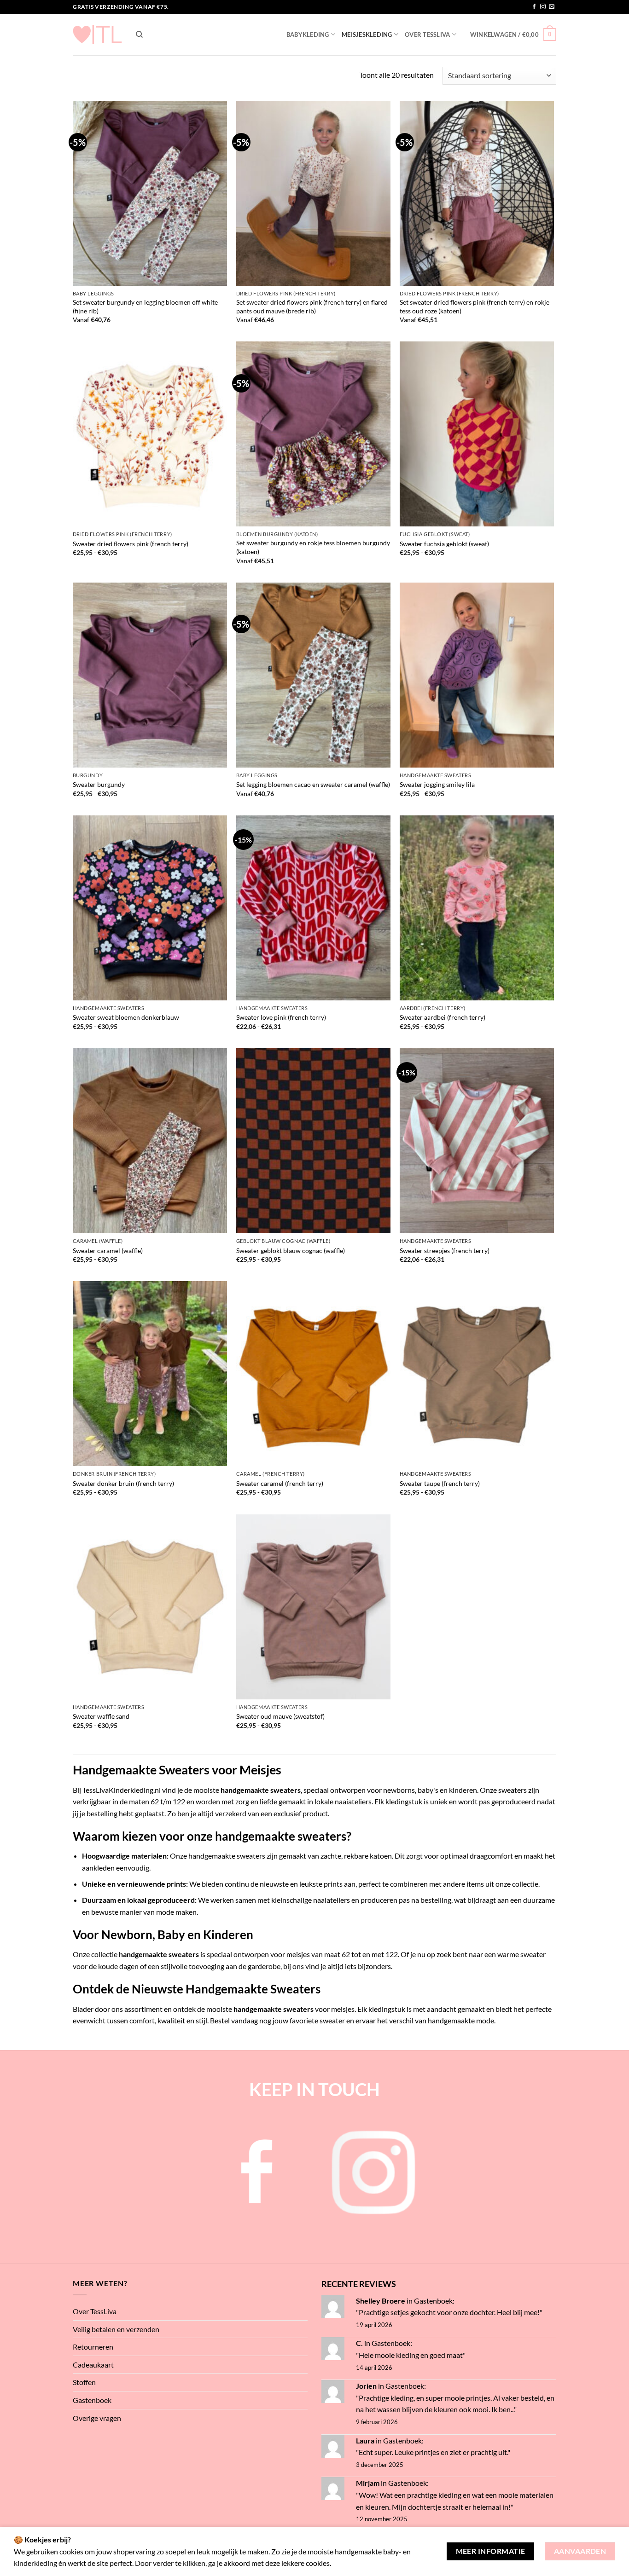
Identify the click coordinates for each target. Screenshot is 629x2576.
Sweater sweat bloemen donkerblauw (126, 1017)
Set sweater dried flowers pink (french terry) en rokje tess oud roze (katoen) (475, 306)
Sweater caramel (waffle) (108, 1250)
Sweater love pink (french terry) (281, 1017)
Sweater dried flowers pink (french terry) (131, 544)
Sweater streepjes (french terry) (445, 1250)
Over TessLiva (427, 35)
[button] (513, 35)
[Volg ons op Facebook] (534, 7)
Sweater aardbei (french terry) (443, 1017)
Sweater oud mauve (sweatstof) (280, 1716)
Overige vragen (97, 2418)
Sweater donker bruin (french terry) (123, 1483)
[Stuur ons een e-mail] (552, 7)
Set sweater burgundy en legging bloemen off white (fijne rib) (145, 306)
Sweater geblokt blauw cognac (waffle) (291, 1250)
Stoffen (84, 2382)
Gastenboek (92, 2400)
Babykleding (308, 35)
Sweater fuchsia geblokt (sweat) (444, 544)
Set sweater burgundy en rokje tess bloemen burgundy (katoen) (313, 547)
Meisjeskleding (367, 35)
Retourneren (93, 2347)
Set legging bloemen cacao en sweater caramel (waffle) (313, 784)
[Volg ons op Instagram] (543, 7)
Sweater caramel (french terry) (280, 1483)
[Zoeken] (139, 35)
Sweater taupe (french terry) (440, 1483)
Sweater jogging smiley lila (437, 784)
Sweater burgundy (99, 784)
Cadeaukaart (93, 2365)
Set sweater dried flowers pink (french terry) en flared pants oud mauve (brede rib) (312, 306)
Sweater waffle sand (101, 1716)
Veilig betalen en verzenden (116, 2329)
